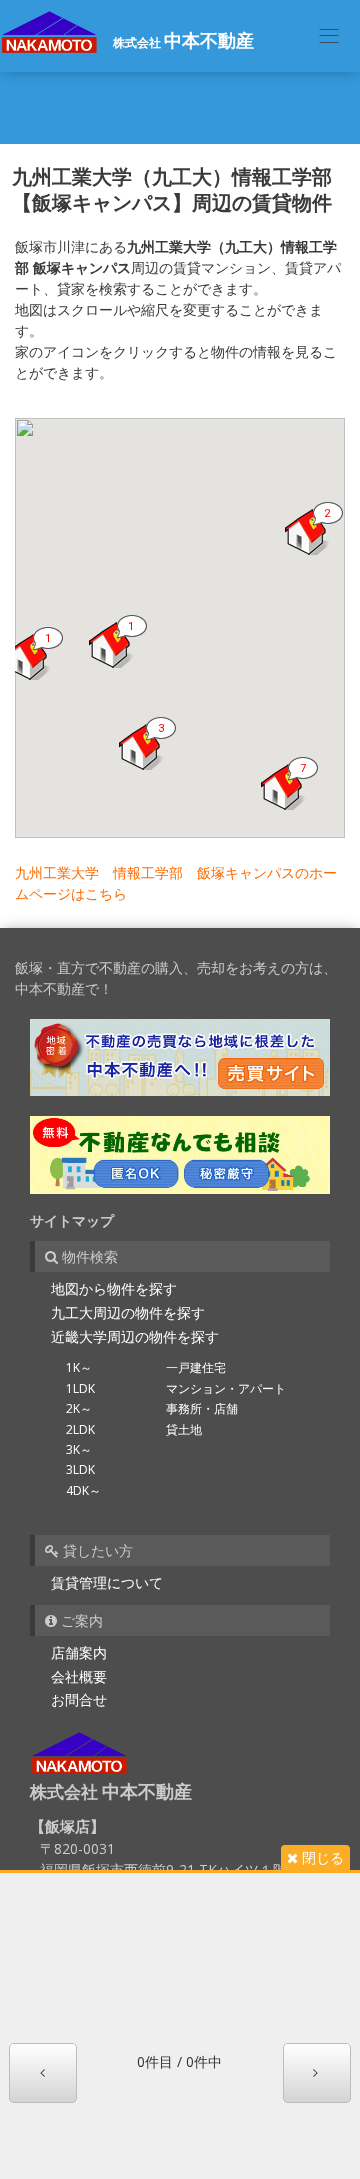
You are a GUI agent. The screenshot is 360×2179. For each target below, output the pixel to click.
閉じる (321, 1858)
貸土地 (184, 1429)
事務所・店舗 (202, 1408)
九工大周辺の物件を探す (128, 1312)
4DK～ (83, 1490)
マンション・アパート (226, 1388)
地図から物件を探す (114, 1288)
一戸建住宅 (196, 1367)
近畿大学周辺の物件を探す (135, 1336)
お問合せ (79, 1699)
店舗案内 (79, 1652)
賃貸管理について (107, 1582)
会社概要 (79, 1676)
